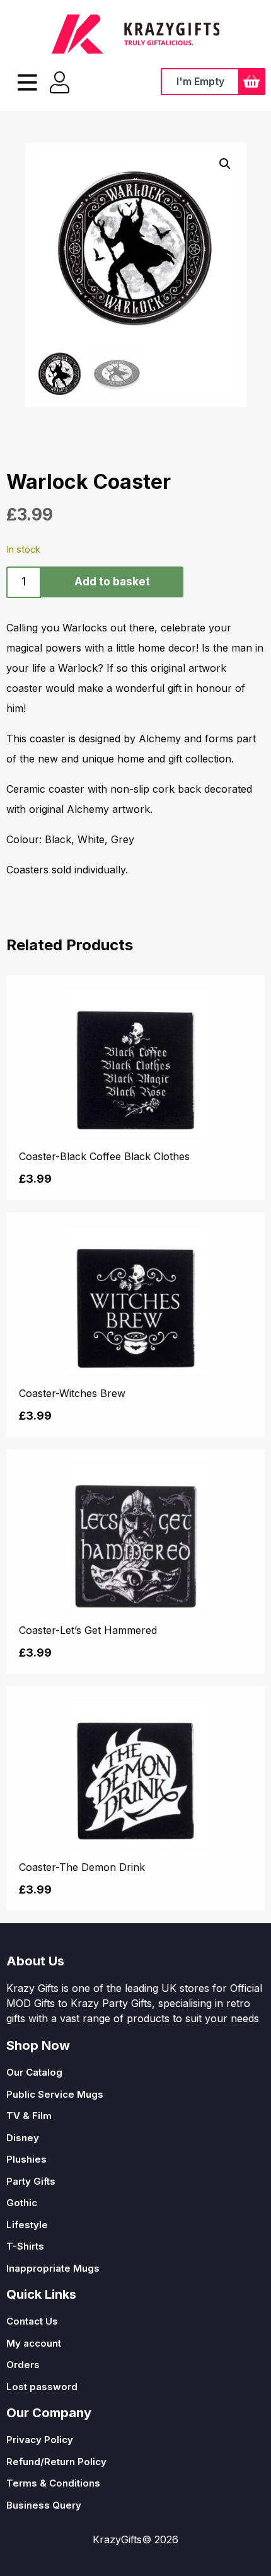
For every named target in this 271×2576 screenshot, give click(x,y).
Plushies (26, 2159)
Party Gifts (31, 2181)
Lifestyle (27, 2225)
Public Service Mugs (55, 2094)
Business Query (44, 2505)
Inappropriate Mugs (53, 2268)
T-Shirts (25, 2246)
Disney (23, 2138)
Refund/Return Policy (56, 2462)
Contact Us (32, 2321)
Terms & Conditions (53, 2483)
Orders (23, 2365)
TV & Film (29, 2116)
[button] (225, 164)
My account (34, 2343)
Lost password (42, 2387)
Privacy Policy (40, 2440)
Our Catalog (34, 2072)
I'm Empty (200, 81)
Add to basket (112, 582)
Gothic (22, 2203)
